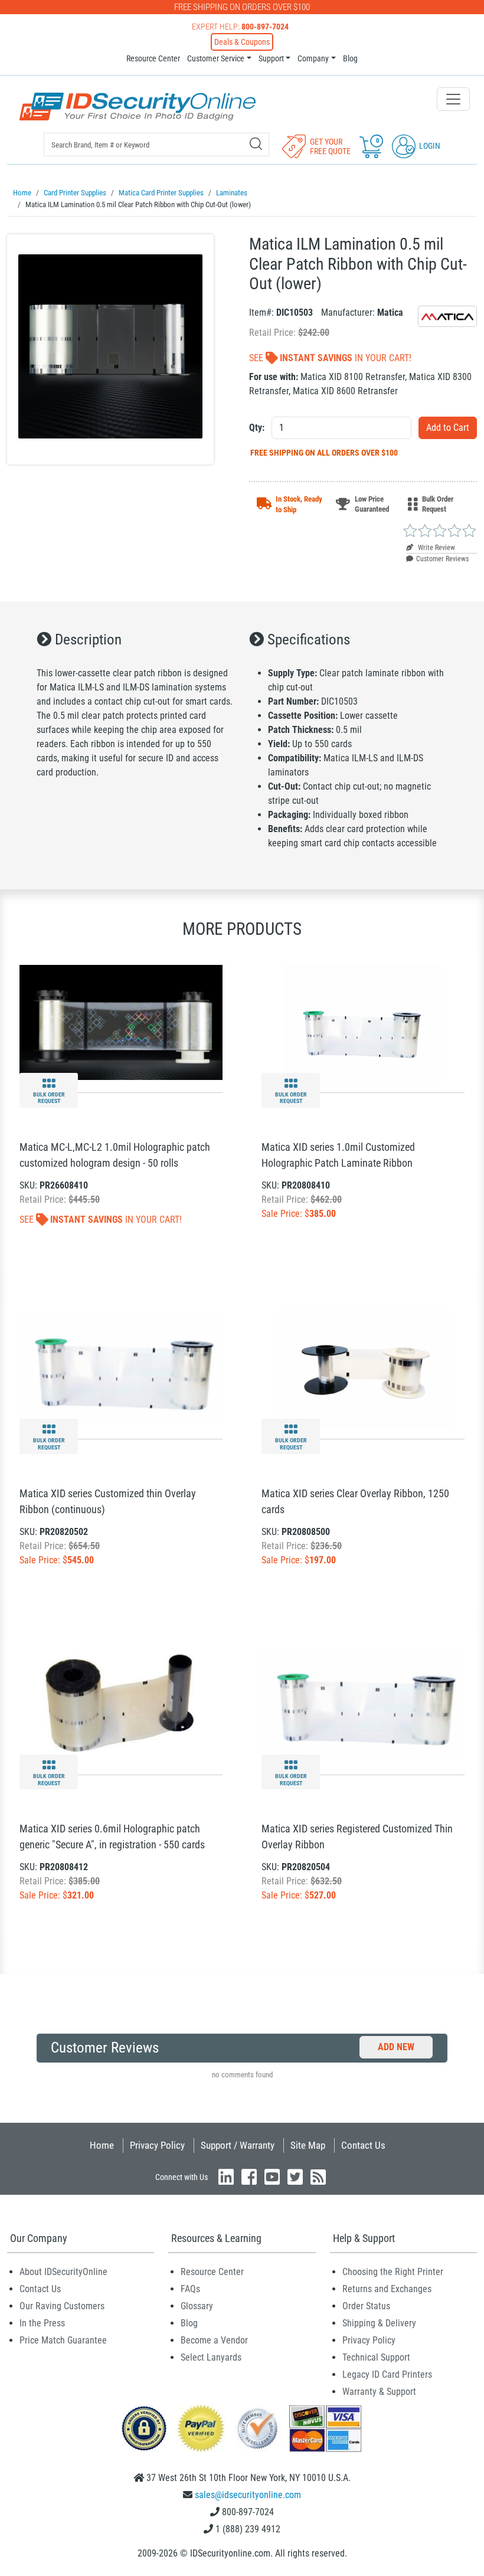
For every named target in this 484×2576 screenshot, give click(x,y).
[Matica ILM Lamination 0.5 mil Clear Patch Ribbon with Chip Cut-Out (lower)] (110, 349)
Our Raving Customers (62, 2306)
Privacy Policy (157, 2145)
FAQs (190, 2289)
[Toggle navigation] (453, 99)
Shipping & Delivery (379, 2323)
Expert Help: (240, 27)
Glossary (197, 2306)
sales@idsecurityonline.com (248, 2495)
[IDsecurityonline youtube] (272, 2177)
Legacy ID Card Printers (387, 2374)
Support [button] (271, 58)
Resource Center (153, 58)
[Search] (256, 144)
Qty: (257, 428)
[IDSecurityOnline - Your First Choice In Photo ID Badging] (138, 107)
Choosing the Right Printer (393, 2272)
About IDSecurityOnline (63, 2272)
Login (429, 146)
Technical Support (376, 2357)
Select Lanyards (211, 2357)
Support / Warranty (238, 2145)
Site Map (308, 2145)
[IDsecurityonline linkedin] (226, 2177)
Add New (396, 2047)
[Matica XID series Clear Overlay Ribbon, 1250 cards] (363, 1368)
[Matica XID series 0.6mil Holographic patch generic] (121, 1704)
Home (102, 2145)
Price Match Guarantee (63, 2340)
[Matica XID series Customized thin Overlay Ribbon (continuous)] (121, 1368)
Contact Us (363, 2145)
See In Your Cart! (330, 358)
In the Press (42, 2323)
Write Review (436, 548)
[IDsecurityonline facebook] (249, 2177)
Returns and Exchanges (387, 2289)
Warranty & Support (379, 2392)
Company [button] (313, 58)
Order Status (366, 2306)
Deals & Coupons (242, 42)
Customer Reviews (442, 559)
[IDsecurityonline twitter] (295, 2177)
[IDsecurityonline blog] (318, 2177)
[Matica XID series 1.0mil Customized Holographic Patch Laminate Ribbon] (363, 1022)
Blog (350, 58)
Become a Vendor (214, 2340)
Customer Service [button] (216, 58)
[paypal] (144, 2428)
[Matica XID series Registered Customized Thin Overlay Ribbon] (363, 1704)
